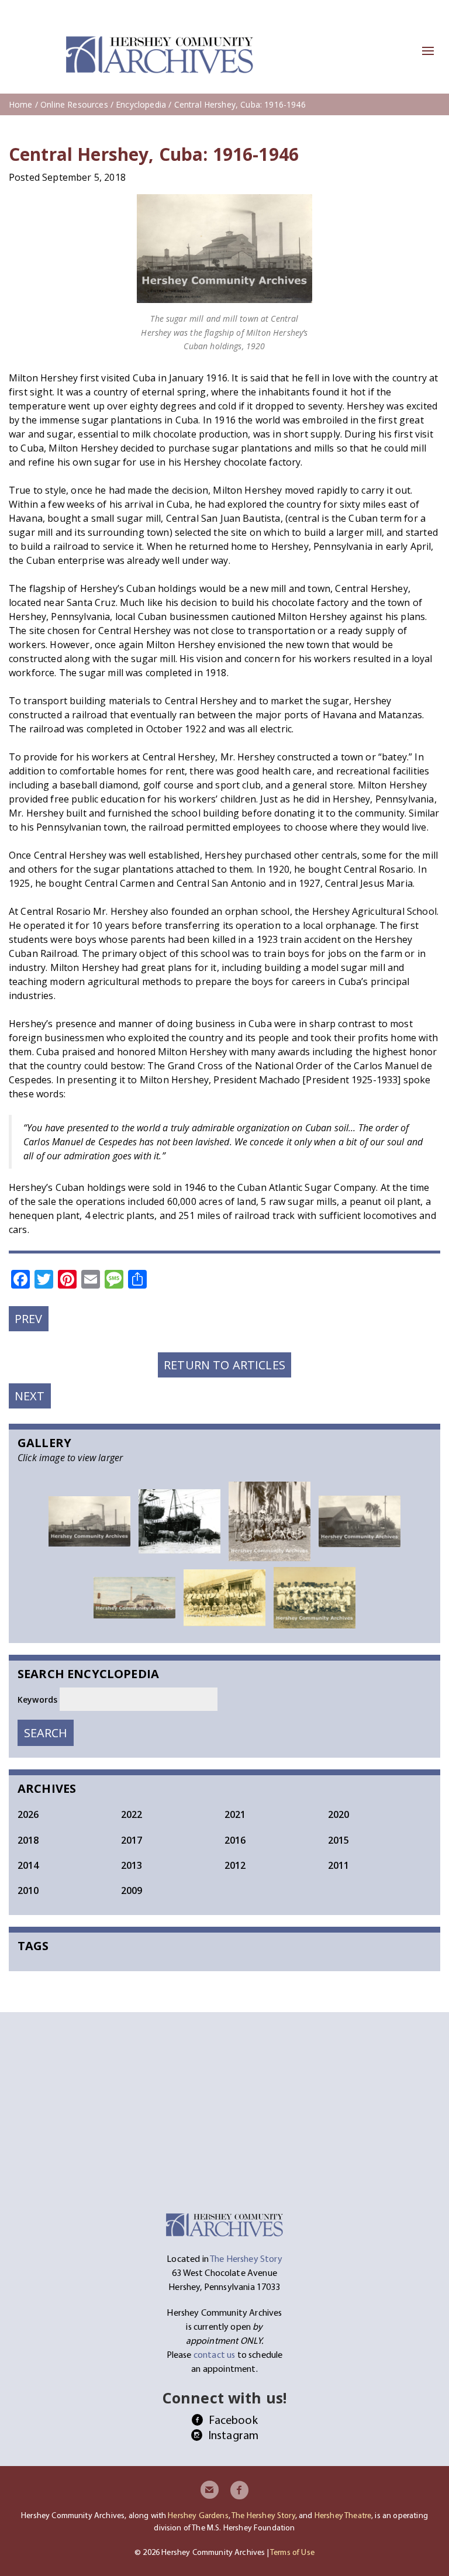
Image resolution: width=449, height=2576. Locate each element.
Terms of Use (292, 2552)
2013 (132, 1865)
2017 (132, 1840)
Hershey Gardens (198, 2515)
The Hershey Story (263, 2515)
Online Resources (74, 104)
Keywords (39, 1699)
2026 (28, 1814)
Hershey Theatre (343, 2515)
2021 (235, 1814)
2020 (339, 1814)
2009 (132, 1890)
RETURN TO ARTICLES (224, 1365)
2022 (132, 1814)
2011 (339, 1865)
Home (21, 104)
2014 (28, 1865)
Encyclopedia (141, 104)
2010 (28, 1890)
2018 (28, 1840)
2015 (339, 1840)
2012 (235, 1865)
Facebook (233, 2420)
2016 (235, 1840)
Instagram (233, 2435)
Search (49, 1733)
